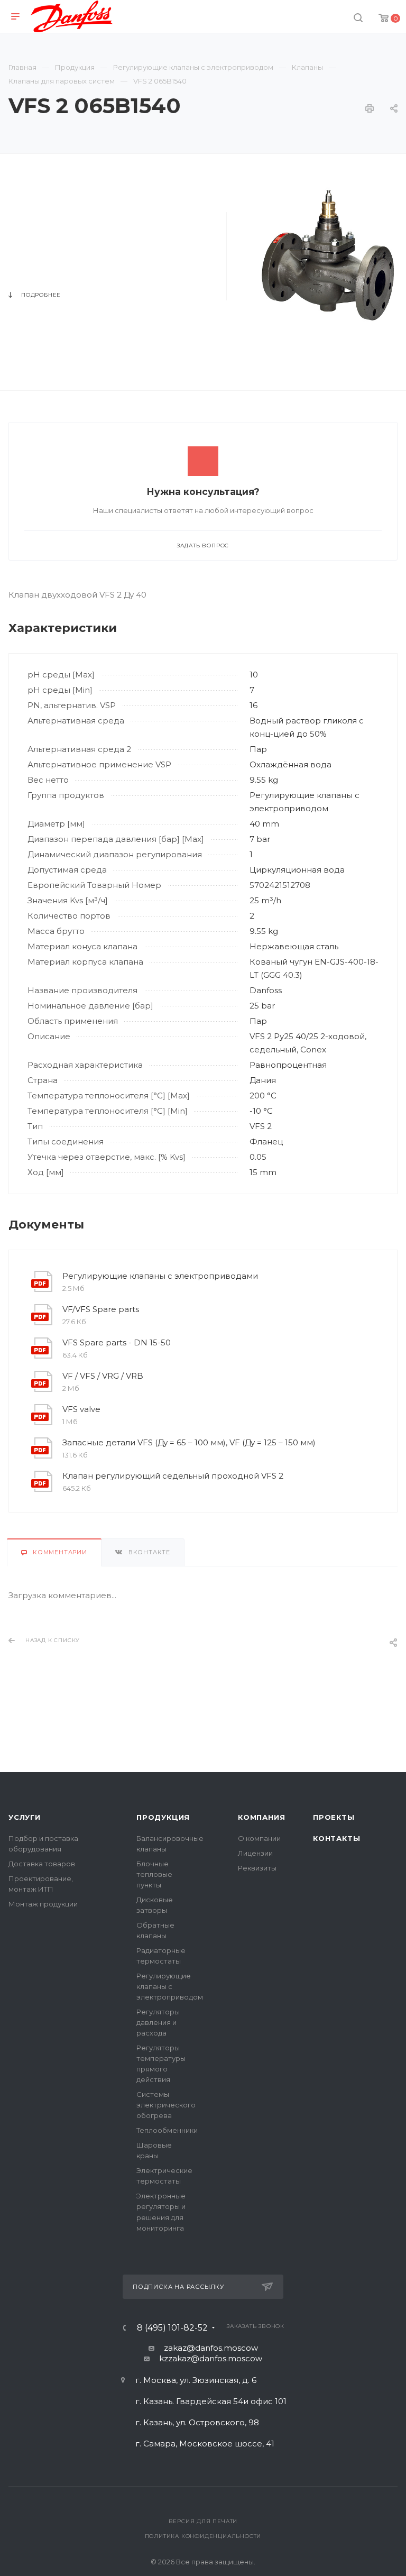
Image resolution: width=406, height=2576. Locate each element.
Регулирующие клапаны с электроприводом (170, 1986)
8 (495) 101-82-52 (172, 2328)
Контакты (336, 1838)
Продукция (163, 1817)
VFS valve (81, 1409)
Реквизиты (257, 1868)
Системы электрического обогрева (166, 2105)
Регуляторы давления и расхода (158, 2022)
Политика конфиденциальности (203, 2536)
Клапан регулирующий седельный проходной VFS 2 (173, 1476)
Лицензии (255, 1853)
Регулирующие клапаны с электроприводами (160, 1276)
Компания (261, 1817)
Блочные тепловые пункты (154, 1874)
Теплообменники (167, 2130)
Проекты (334, 1817)
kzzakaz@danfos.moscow (211, 2358)
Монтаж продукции (43, 1904)
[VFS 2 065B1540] (328, 254)
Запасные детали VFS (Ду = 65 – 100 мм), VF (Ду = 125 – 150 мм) (189, 1442)
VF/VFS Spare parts (101, 1309)
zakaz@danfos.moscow (211, 2348)
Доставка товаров (42, 1864)
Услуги (25, 1817)
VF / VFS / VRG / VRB (103, 1376)
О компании (259, 1838)
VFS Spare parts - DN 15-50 (117, 1342)
